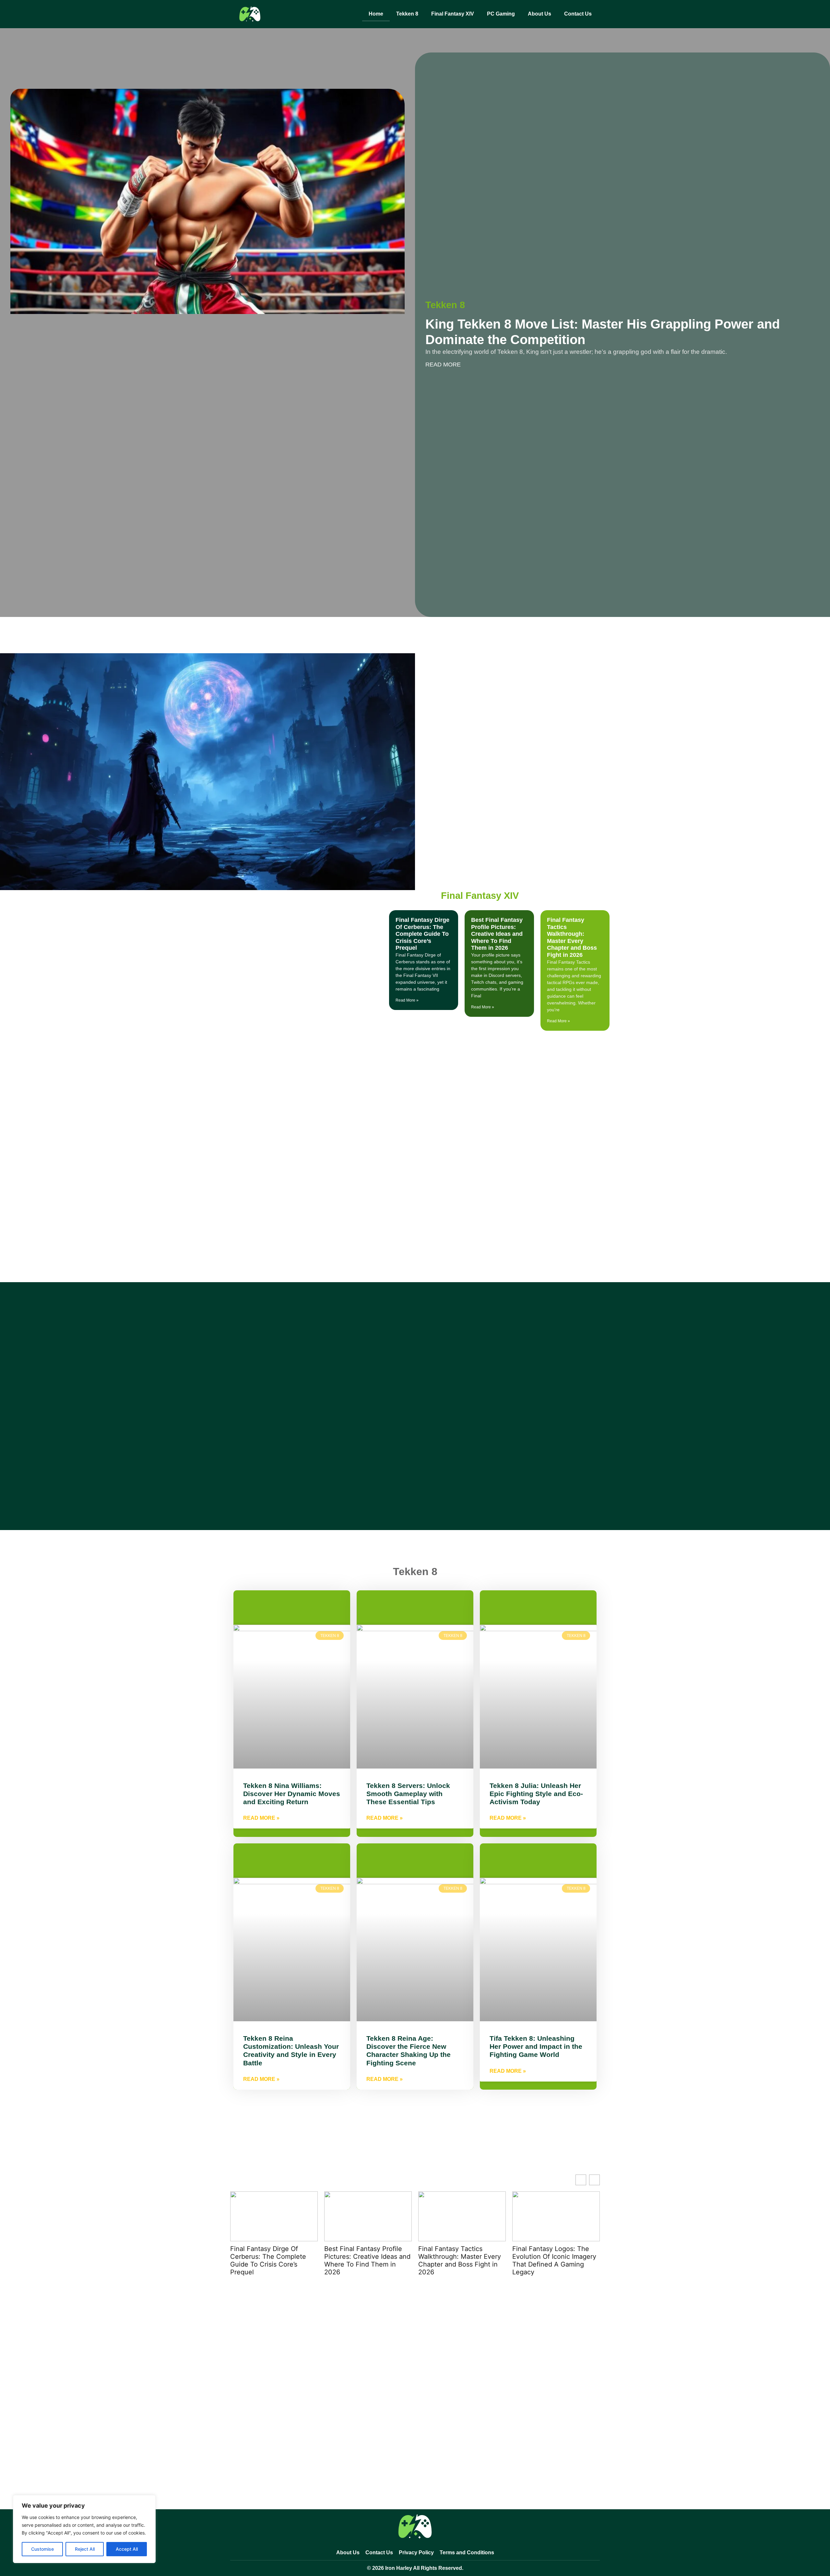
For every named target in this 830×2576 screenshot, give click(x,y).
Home (376, 14)
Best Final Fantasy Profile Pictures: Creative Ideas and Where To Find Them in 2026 (497, 934)
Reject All (85, 2549)
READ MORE (443, 365)
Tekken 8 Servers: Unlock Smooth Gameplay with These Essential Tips (408, 1794)
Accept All (127, 2549)
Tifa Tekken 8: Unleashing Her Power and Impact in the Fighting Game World (536, 2046)
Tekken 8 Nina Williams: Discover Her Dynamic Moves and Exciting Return (292, 1794)
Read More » (407, 1000)
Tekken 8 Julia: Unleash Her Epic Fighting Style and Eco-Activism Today (536, 1794)
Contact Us (578, 14)
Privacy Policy (416, 2553)
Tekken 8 (407, 14)
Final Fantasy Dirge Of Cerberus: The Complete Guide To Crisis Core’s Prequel (422, 934)
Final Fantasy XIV (453, 14)
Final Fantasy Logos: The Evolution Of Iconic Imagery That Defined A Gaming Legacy (554, 2260)
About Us (539, 14)
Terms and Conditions (467, 2553)
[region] (84, 2529)
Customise (42, 2549)
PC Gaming (501, 14)
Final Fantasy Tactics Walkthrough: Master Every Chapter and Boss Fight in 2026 (572, 937)
